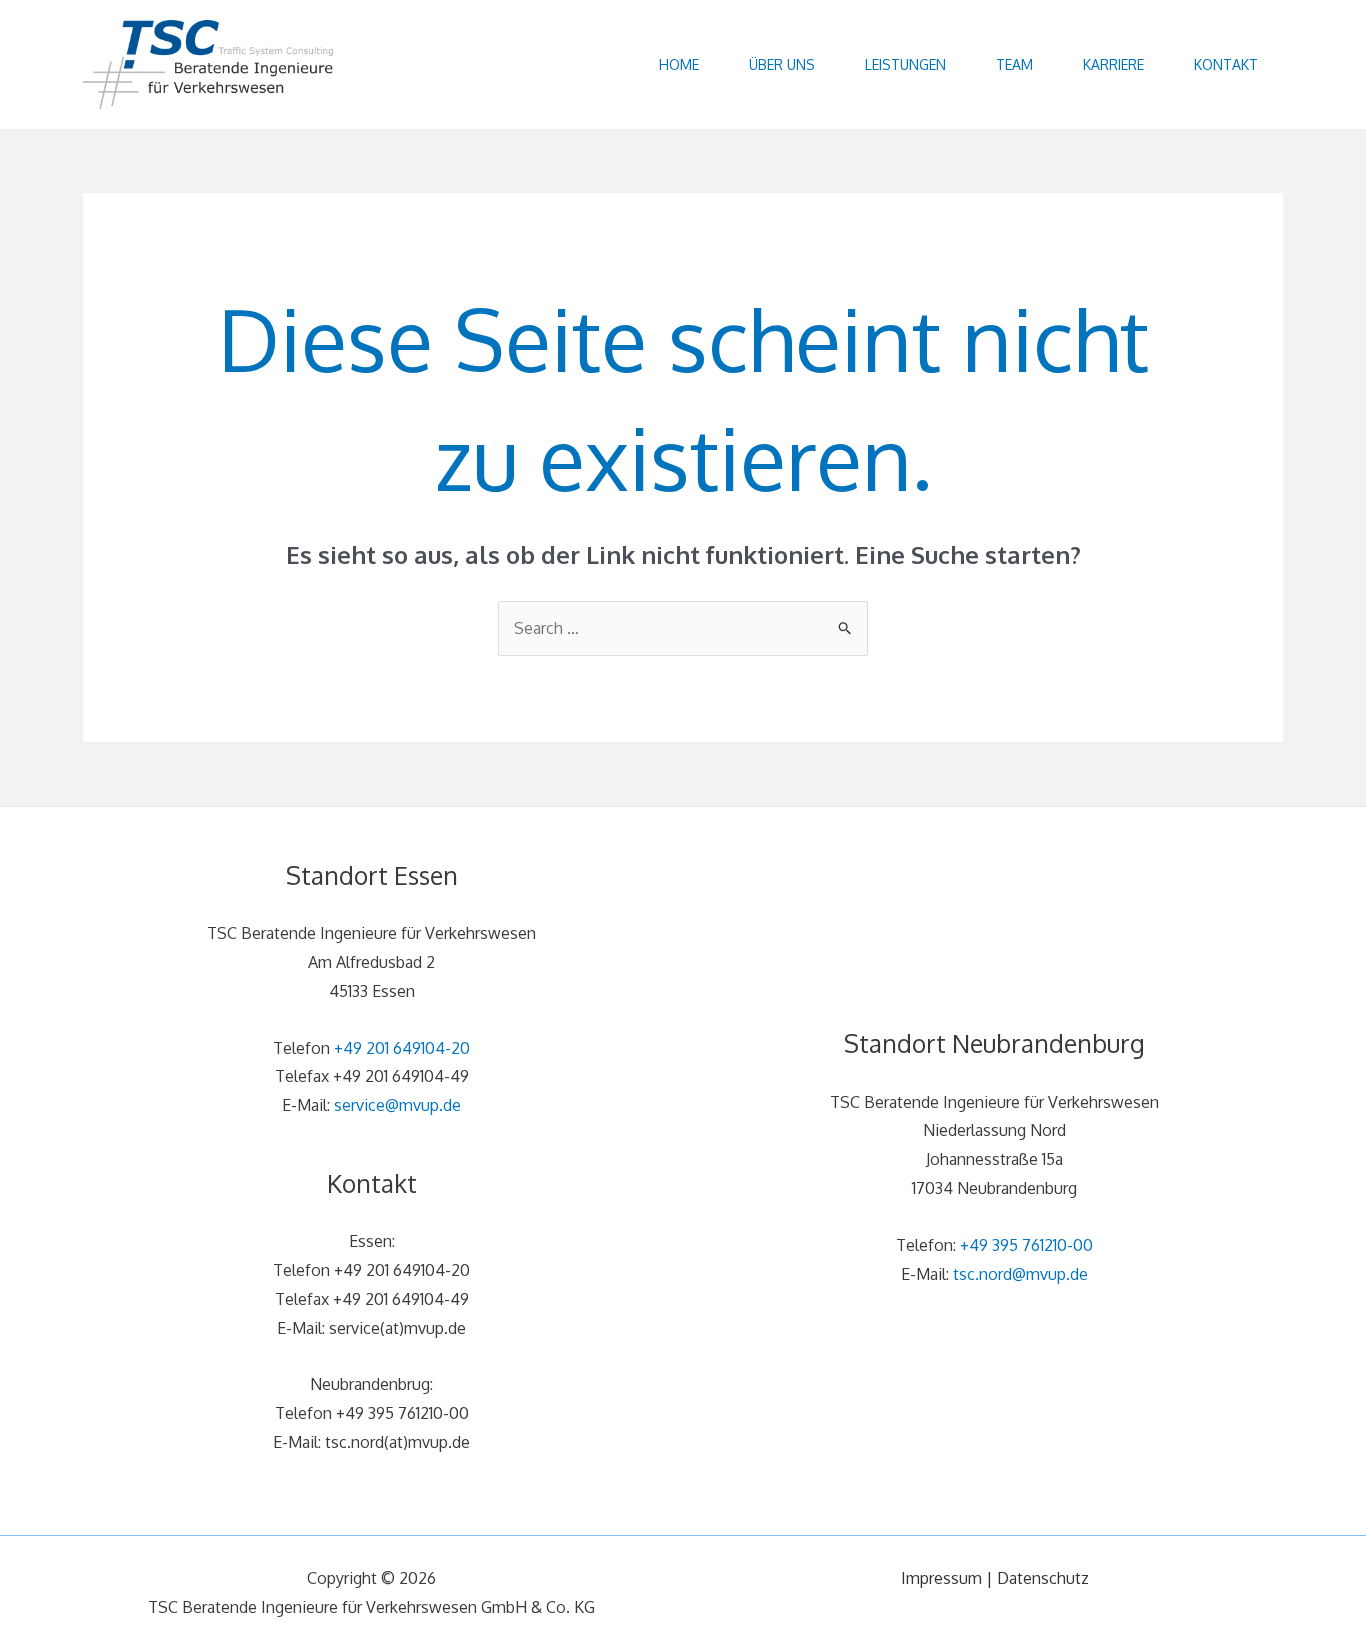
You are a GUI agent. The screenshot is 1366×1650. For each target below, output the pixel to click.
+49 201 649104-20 (402, 1048)
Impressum (941, 1578)
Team (1014, 64)
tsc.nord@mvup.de (1020, 1274)
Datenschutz (1043, 1578)
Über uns (782, 64)
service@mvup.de (397, 1105)
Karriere (1113, 64)
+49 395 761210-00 (1026, 1245)
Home (679, 64)
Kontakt (1226, 64)
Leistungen (905, 64)
